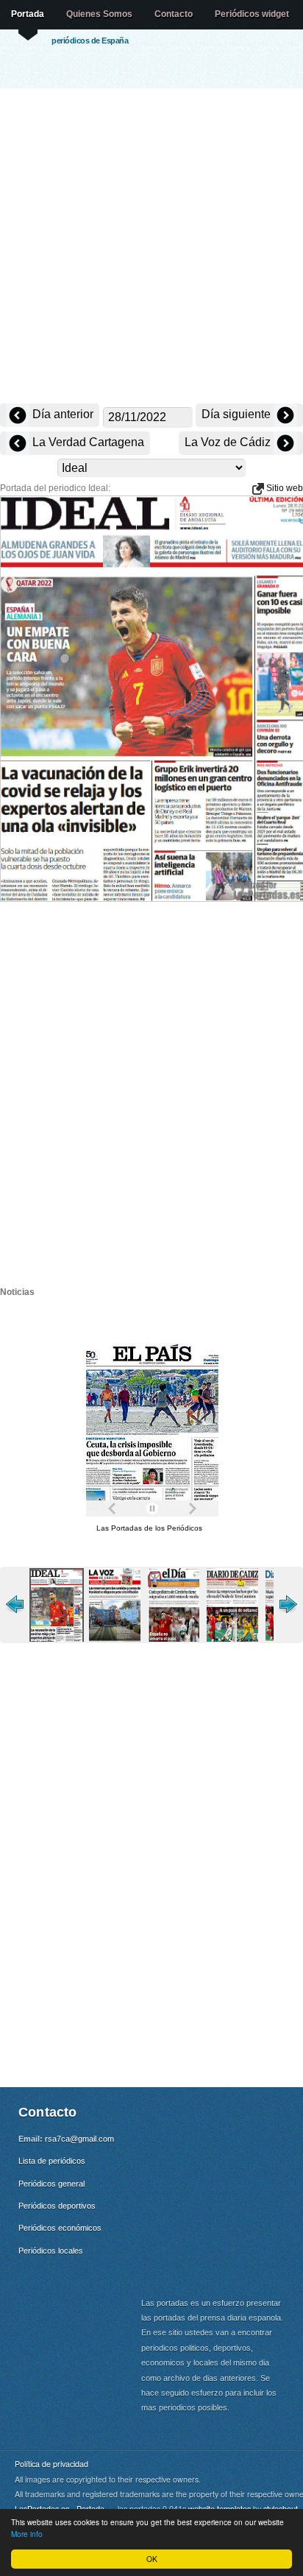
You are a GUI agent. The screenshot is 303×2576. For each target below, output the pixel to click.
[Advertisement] (151, 247)
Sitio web (284, 488)
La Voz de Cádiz (229, 442)
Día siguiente (238, 414)
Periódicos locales (51, 2251)
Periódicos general (51, 2184)
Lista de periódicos (52, 2161)
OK (152, 2559)
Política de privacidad (51, 2464)
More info (27, 2534)
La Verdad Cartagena (87, 442)
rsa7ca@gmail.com (79, 2139)
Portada (28, 14)
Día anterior (61, 414)
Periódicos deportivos (57, 2206)
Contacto (174, 14)
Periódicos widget (252, 14)
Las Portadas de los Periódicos (149, 1528)
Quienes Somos (99, 14)
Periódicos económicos (60, 2228)
